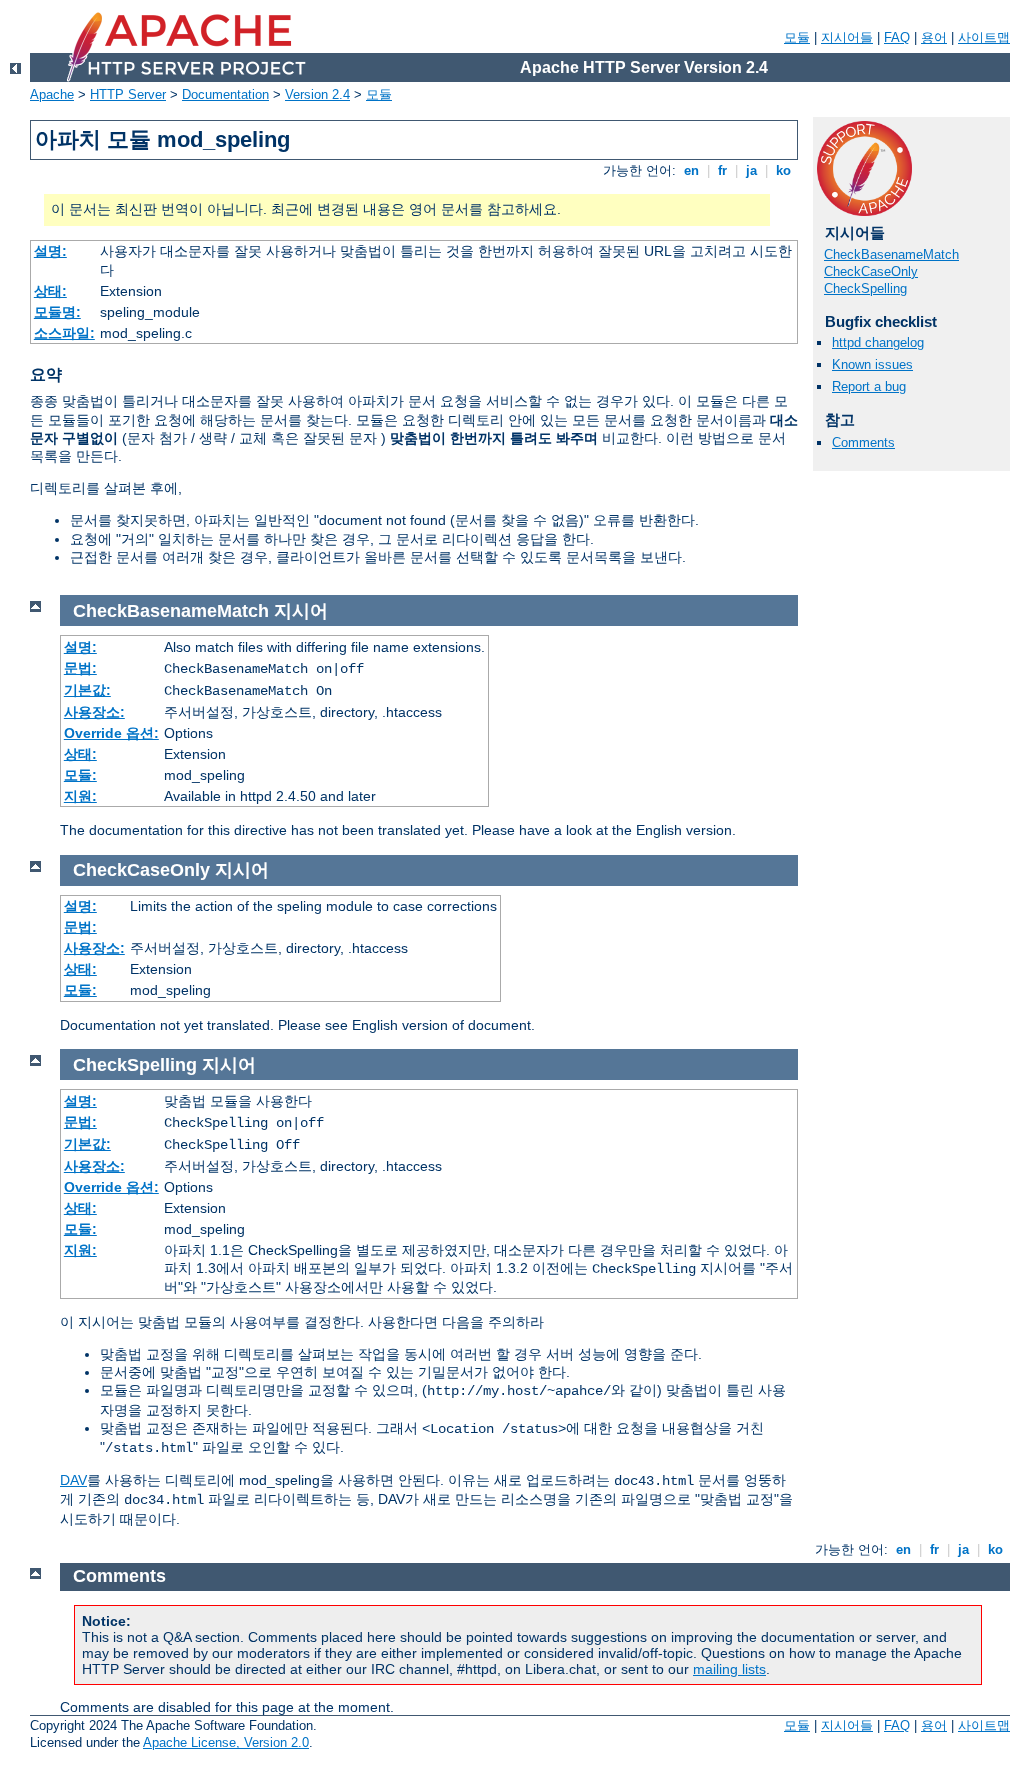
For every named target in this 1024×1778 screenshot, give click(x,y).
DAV (73, 1480)
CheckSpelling (865, 288)
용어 (934, 37)
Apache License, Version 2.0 (226, 1742)
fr (722, 170)
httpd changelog (878, 342)
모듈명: (57, 312)
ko (783, 170)
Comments (863, 442)
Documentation (225, 94)
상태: (50, 291)
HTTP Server (128, 94)
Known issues (872, 364)
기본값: (87, 690)
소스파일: (64, 333)
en (691, 170)
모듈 (797, 37)
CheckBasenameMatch (891, 254)
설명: (50, 251)
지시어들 (847, 37)
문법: (80, 668)
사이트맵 (984, 37)
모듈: (80, 775)
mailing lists (729, 1669)
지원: (80, 796)
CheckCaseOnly (871, 271)
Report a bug (869, 386)
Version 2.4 (317, 94)
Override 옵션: (111, 733)
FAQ (897, 37)
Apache (52, 94)
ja (751, 170)
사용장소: (94, 712)
